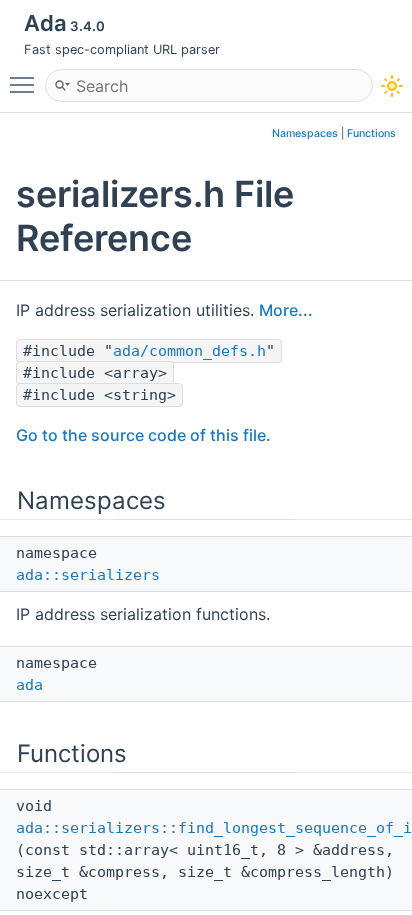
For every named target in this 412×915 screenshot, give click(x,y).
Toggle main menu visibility (26, 84)
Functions (371, 133)
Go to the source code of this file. (143, 435)
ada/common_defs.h (189, 351)
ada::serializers (88, 575)
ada (29, 685)
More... (286, 310)
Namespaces (305, 133)
